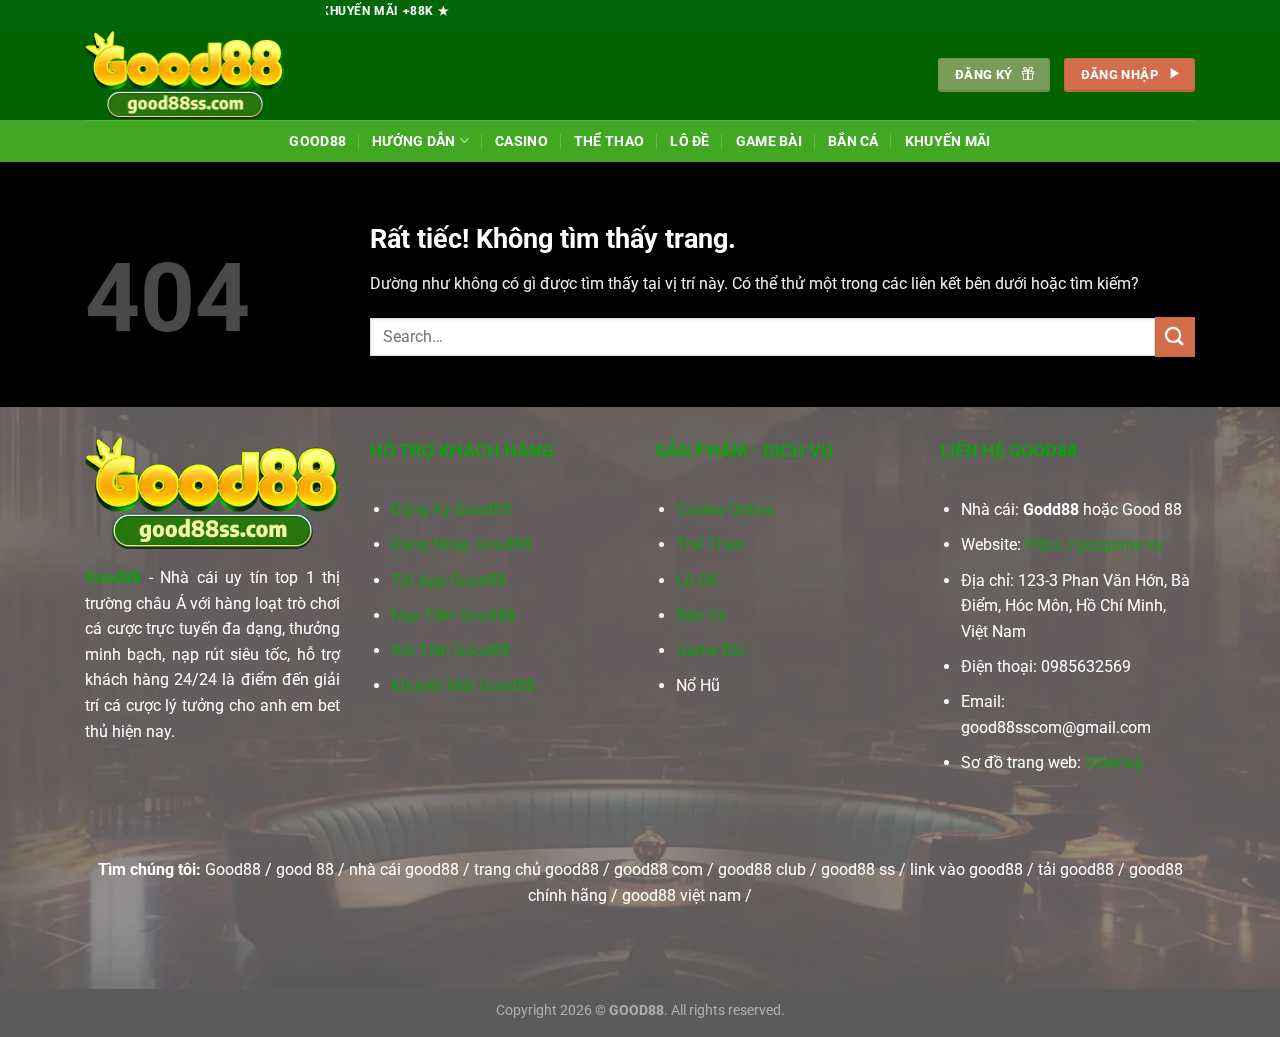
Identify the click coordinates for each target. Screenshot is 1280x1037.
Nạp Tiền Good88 (453, 615)
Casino (521, 141)
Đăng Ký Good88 (451, 509)
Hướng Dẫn (414, 141)
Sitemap (1114, 762)
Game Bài (769, 141)
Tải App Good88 (448, 580)
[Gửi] (1175, 336)
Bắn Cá (853, 141)
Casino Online (725, 509)
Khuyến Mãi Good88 (463, 685)
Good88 (317, 141)
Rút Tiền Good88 (450, 650)
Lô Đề (689, 141)
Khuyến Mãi (948, 141)
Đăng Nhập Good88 (461, 544)
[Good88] (185, 75)
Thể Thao (609, 141)
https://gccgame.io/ (1095, 544)
